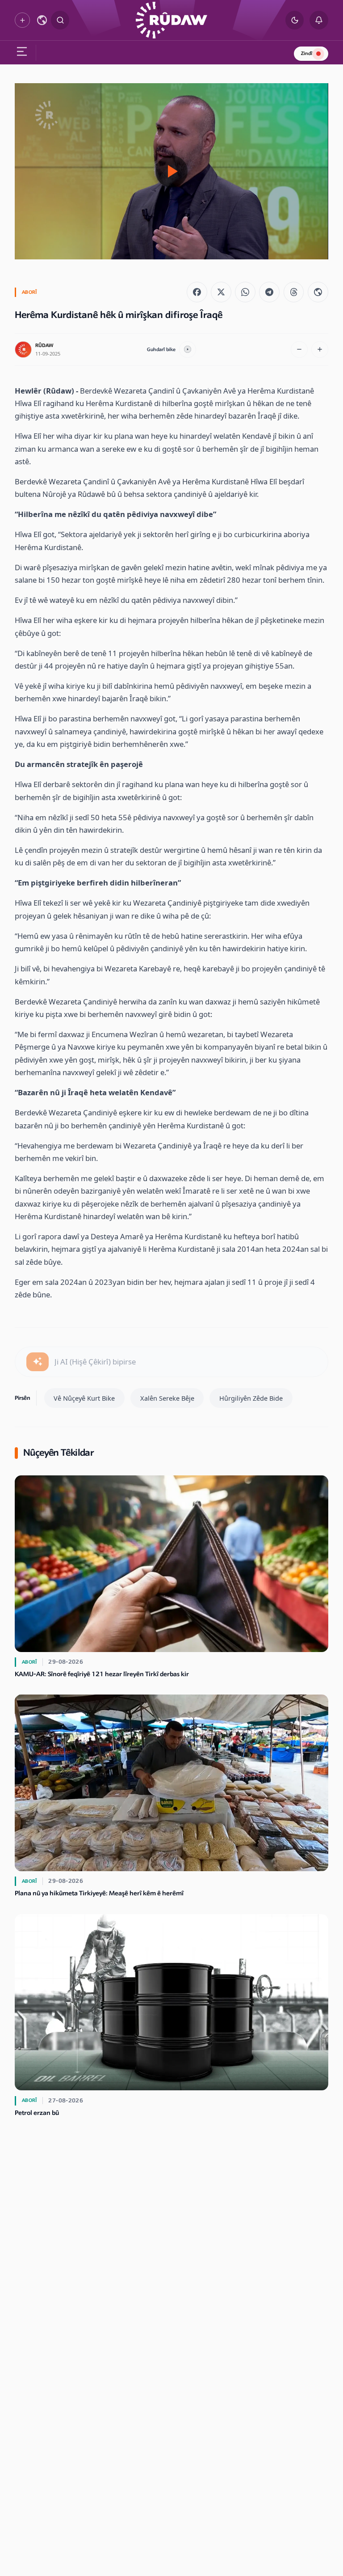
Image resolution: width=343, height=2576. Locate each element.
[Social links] (22, 20)
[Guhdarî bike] (188, 350)
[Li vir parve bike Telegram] (269, 292)
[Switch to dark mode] (295, 20)
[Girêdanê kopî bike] (318, 292)
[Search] (60, 20)
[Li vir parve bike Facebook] (197, 292)
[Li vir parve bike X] (221, 292)
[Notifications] (319, 20)
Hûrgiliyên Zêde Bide (251, 1398)
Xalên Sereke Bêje (167, 1398)
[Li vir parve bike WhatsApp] (245, 292)
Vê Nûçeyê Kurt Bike (84, 1398)
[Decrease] (299, 350)
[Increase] (320, 350)
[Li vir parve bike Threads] (294, 292)
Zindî (307, 53)
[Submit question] (38, 1362)
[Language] (42, 20)
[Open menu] (21, 53)
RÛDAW (44, 345)
